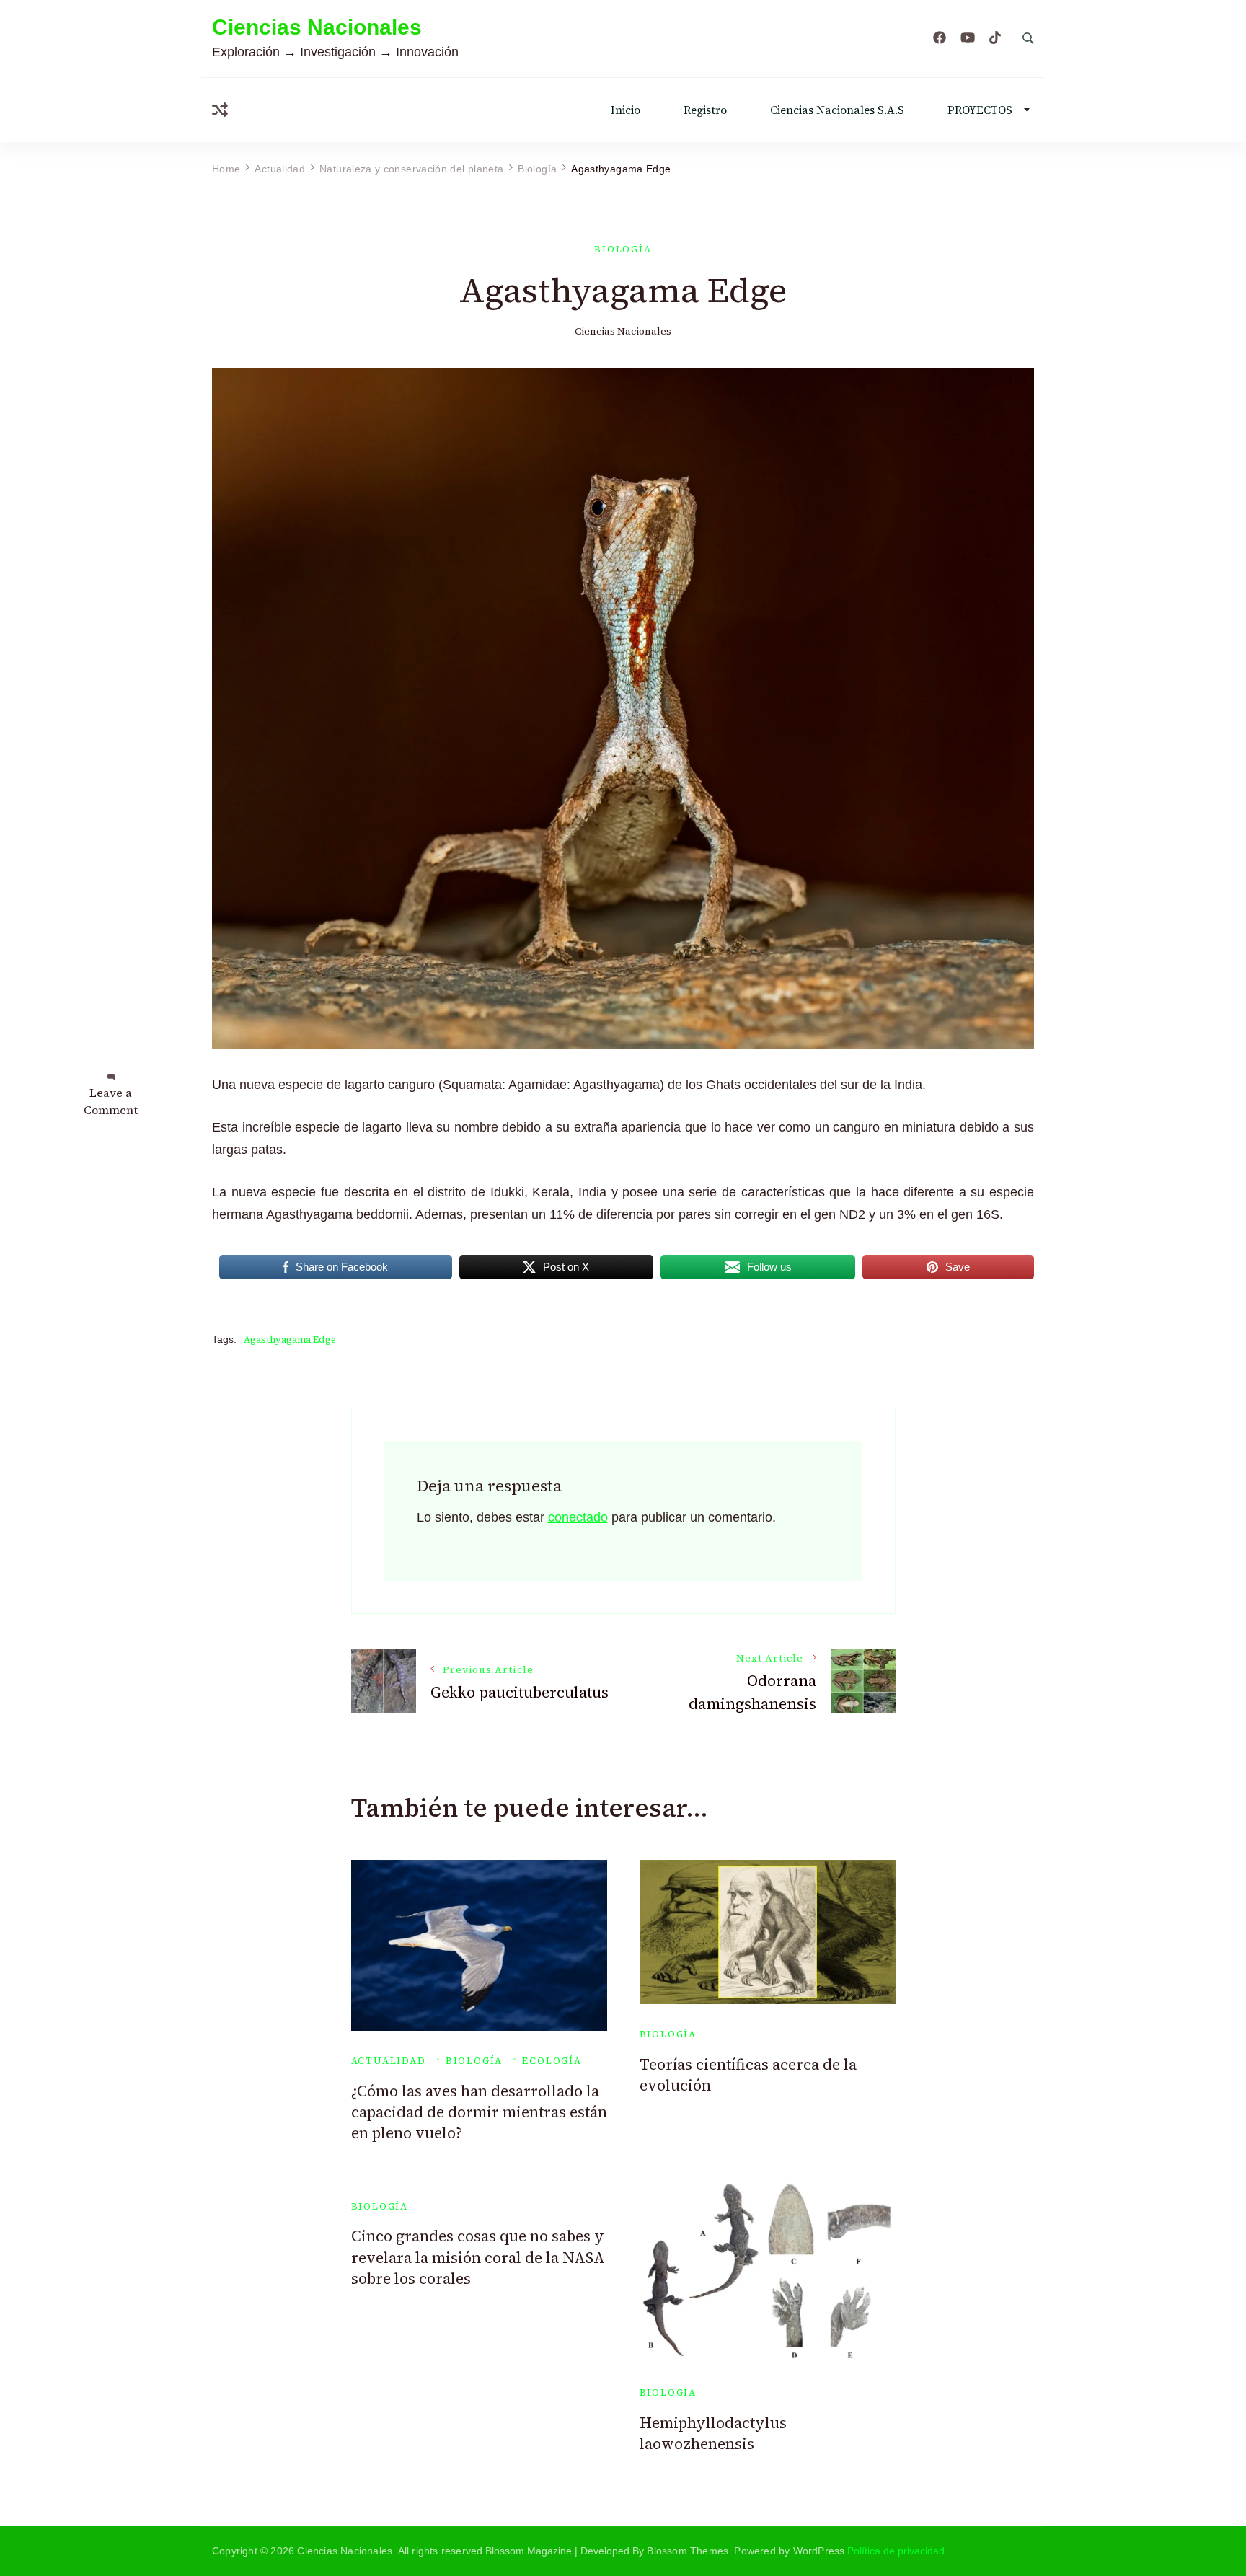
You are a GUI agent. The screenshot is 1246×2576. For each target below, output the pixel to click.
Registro (705, 110)
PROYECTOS (980, 110)
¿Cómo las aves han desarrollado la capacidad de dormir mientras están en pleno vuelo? (479, 2112)
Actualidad (389, 2061)
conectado (578, 1517)
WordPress (819, 2551)
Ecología (552, 2061)
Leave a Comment (111, 1101)
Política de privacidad (896, 2551)
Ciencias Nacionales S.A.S (837, 110)
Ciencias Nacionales (317, 27)
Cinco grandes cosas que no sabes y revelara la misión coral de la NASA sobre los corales (478, 2257)
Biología (623, 249)
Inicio (626, 110)
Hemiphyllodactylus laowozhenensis (713, 2433)
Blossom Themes (688, 2551)
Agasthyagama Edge (290, 1340)
